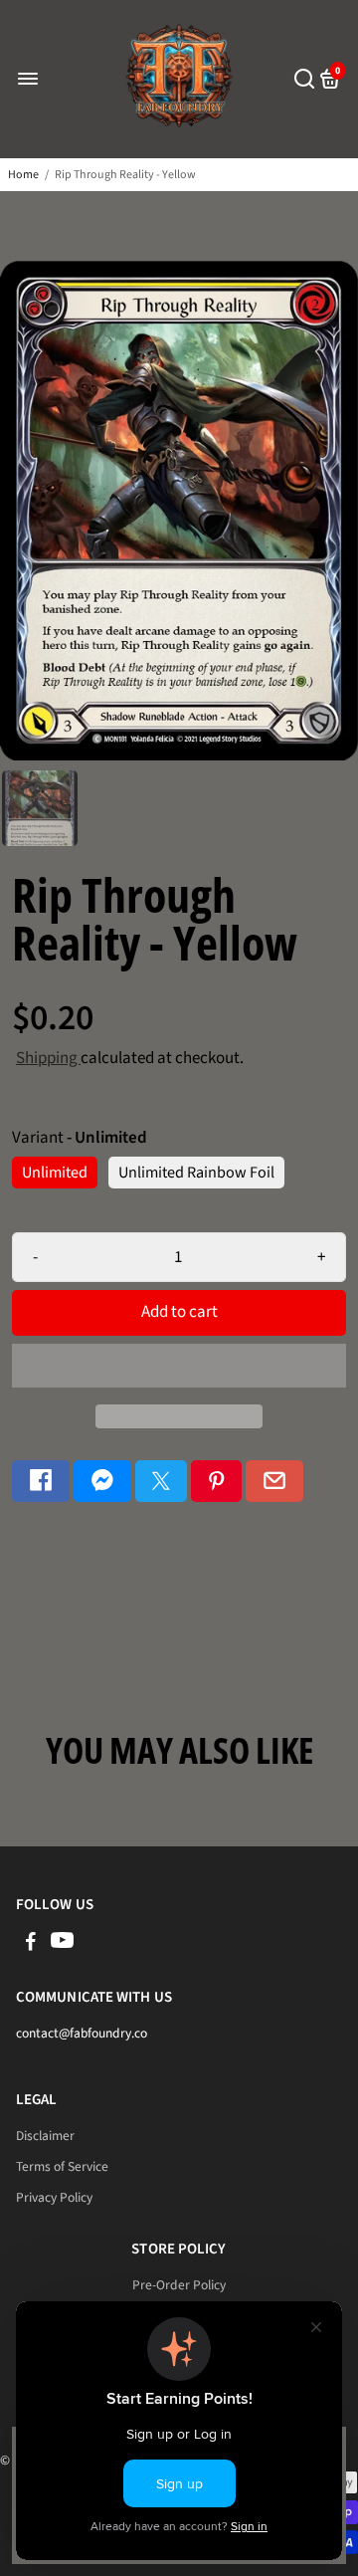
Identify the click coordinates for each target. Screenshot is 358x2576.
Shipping (48, 1058)
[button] (179, 1366)
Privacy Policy (54, 2197)
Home (23, 175)
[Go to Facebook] (41, 1482)
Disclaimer (45, 2136)
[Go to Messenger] (102, 1482)
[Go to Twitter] (161, 1482)
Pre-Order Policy (179, 2285)
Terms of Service (62, 2166)
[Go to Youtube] (62, 1944)
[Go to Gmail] (274, 1482)
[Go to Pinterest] (217, 1482)
